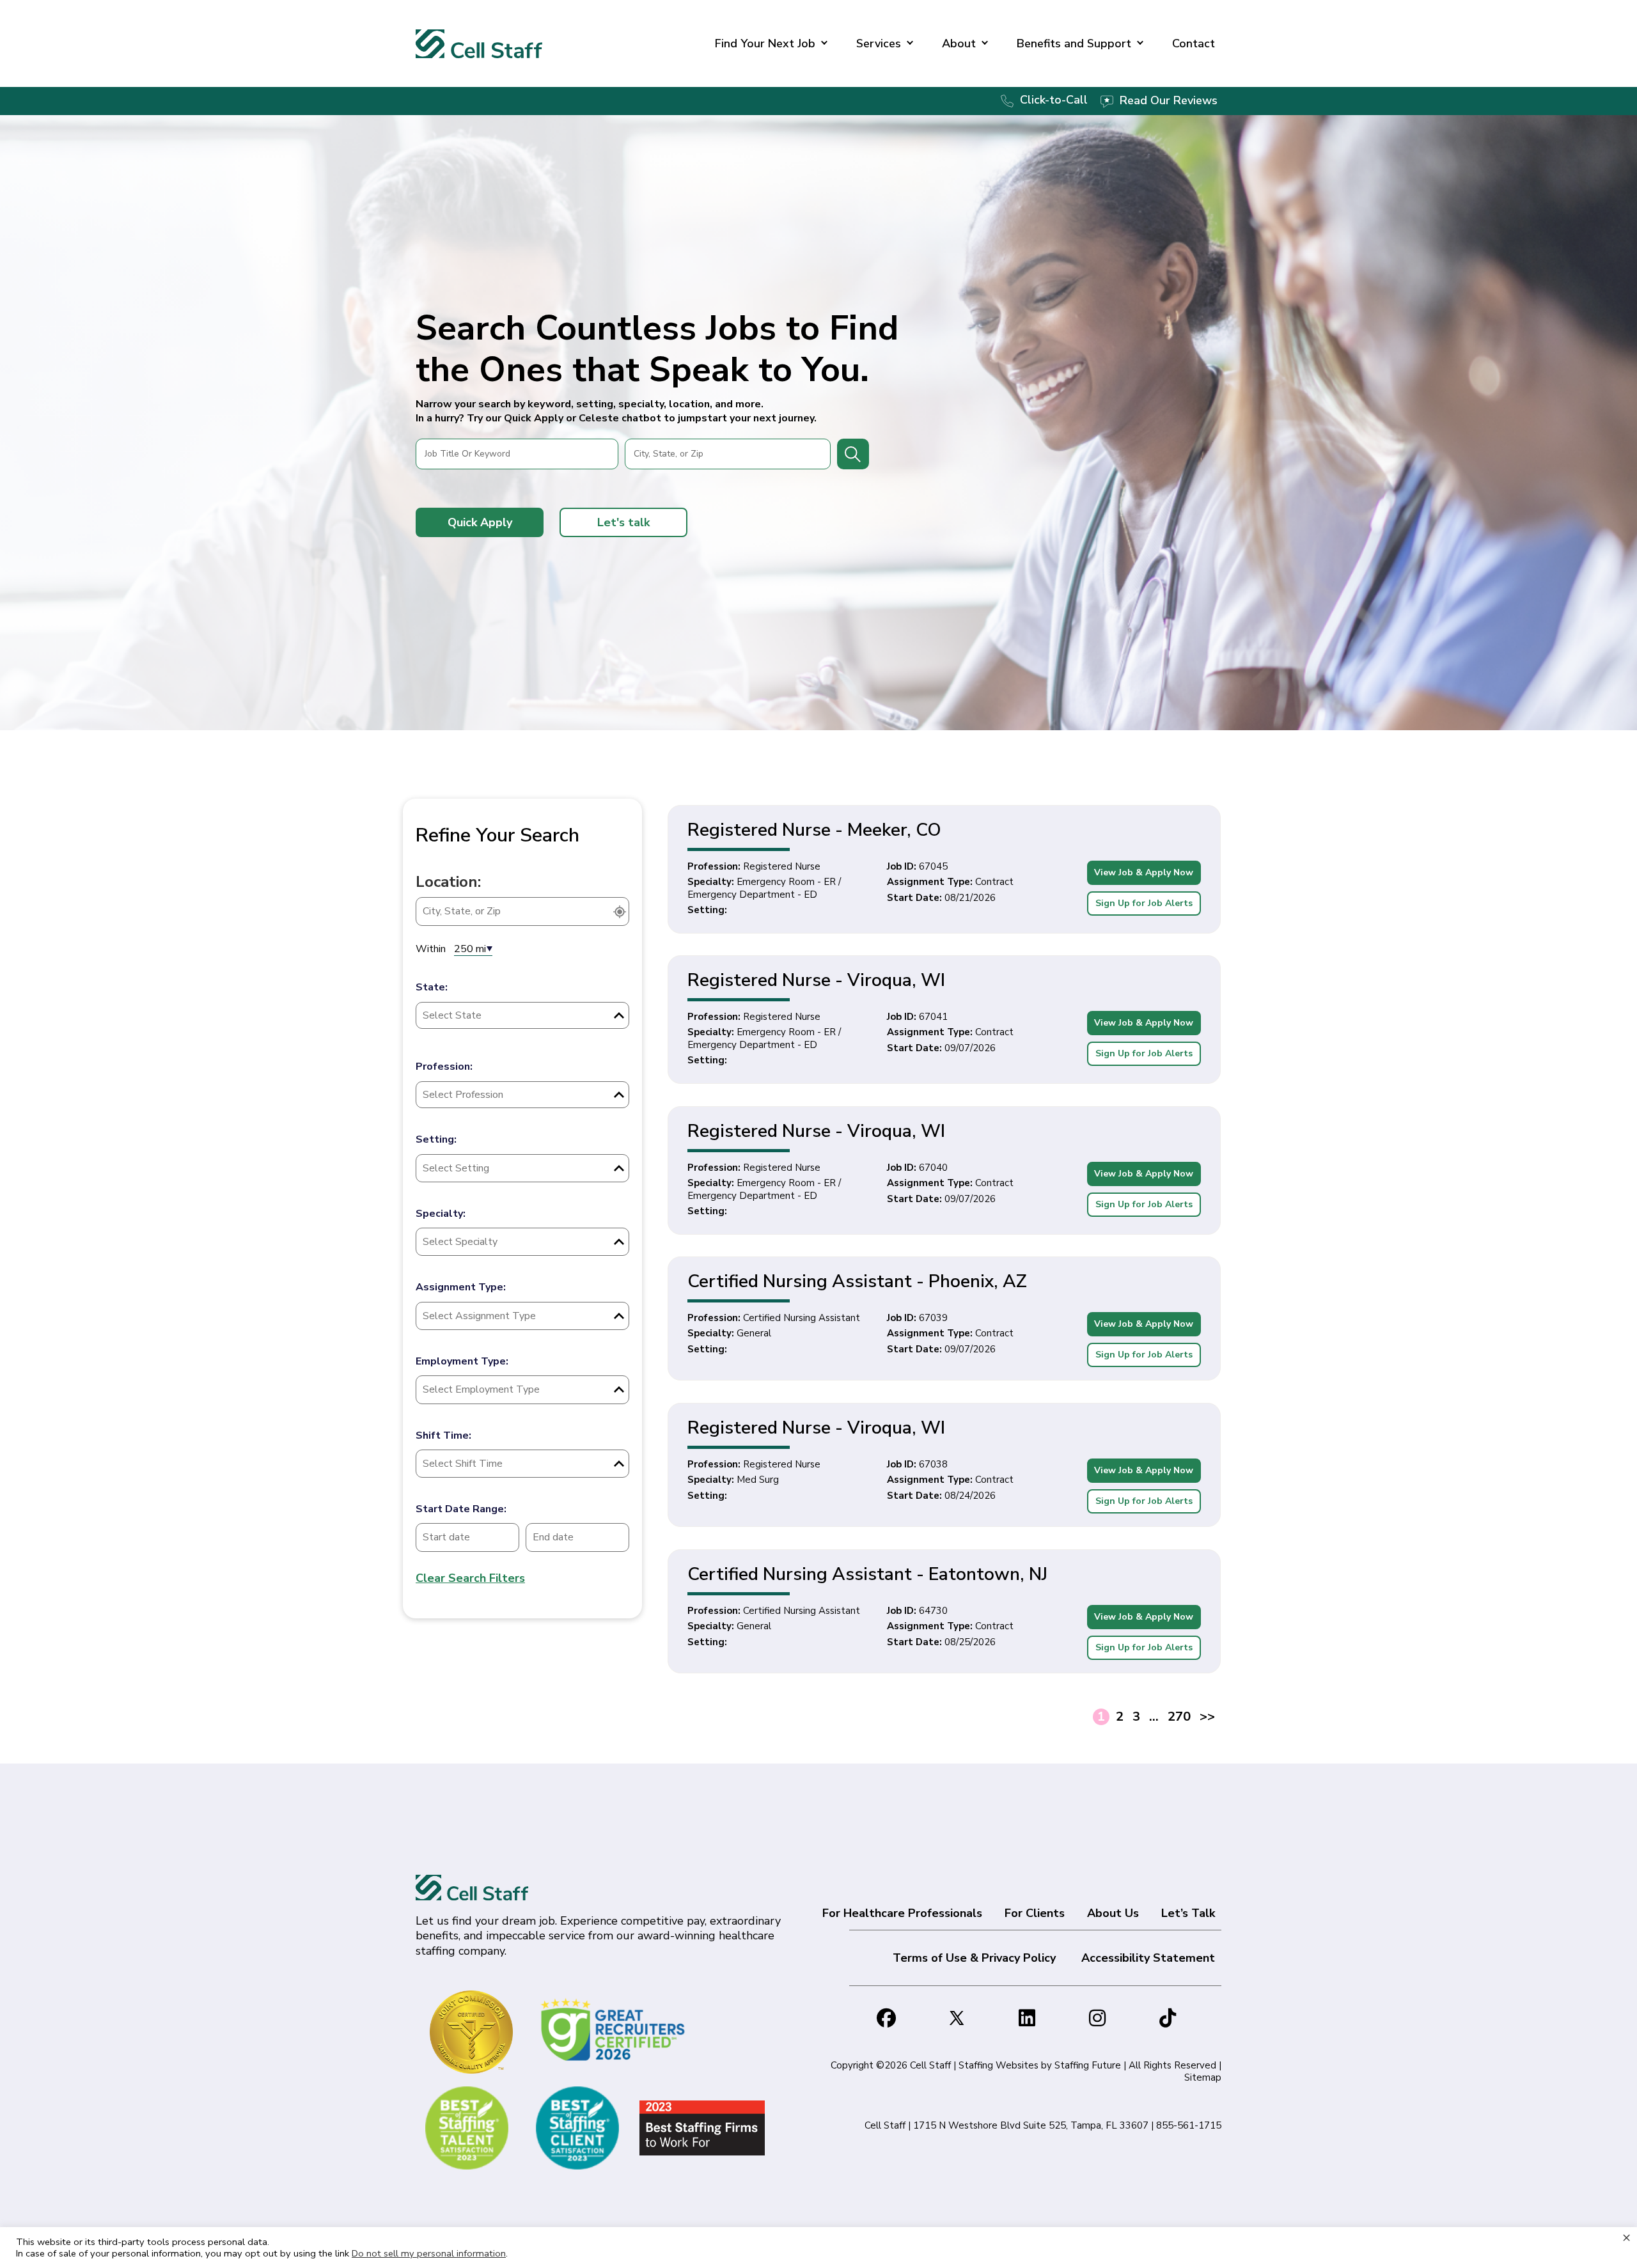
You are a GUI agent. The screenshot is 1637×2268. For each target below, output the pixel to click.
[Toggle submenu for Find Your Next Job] (824, 44)
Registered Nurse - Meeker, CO (814, 830)
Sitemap (1203, 2077)
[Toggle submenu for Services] (910, 44)
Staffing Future (1088, 2065)
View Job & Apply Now (1144, 872)
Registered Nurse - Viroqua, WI (816, 980)
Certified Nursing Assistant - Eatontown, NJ (867, 1574)
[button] (480, 522)
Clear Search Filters (470, 1578)
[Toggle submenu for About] (985, 44)
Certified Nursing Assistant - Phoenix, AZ (857, 1281)
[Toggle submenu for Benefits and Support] (1140, 44)
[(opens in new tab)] (615, 2029)
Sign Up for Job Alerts (1144, 903)
